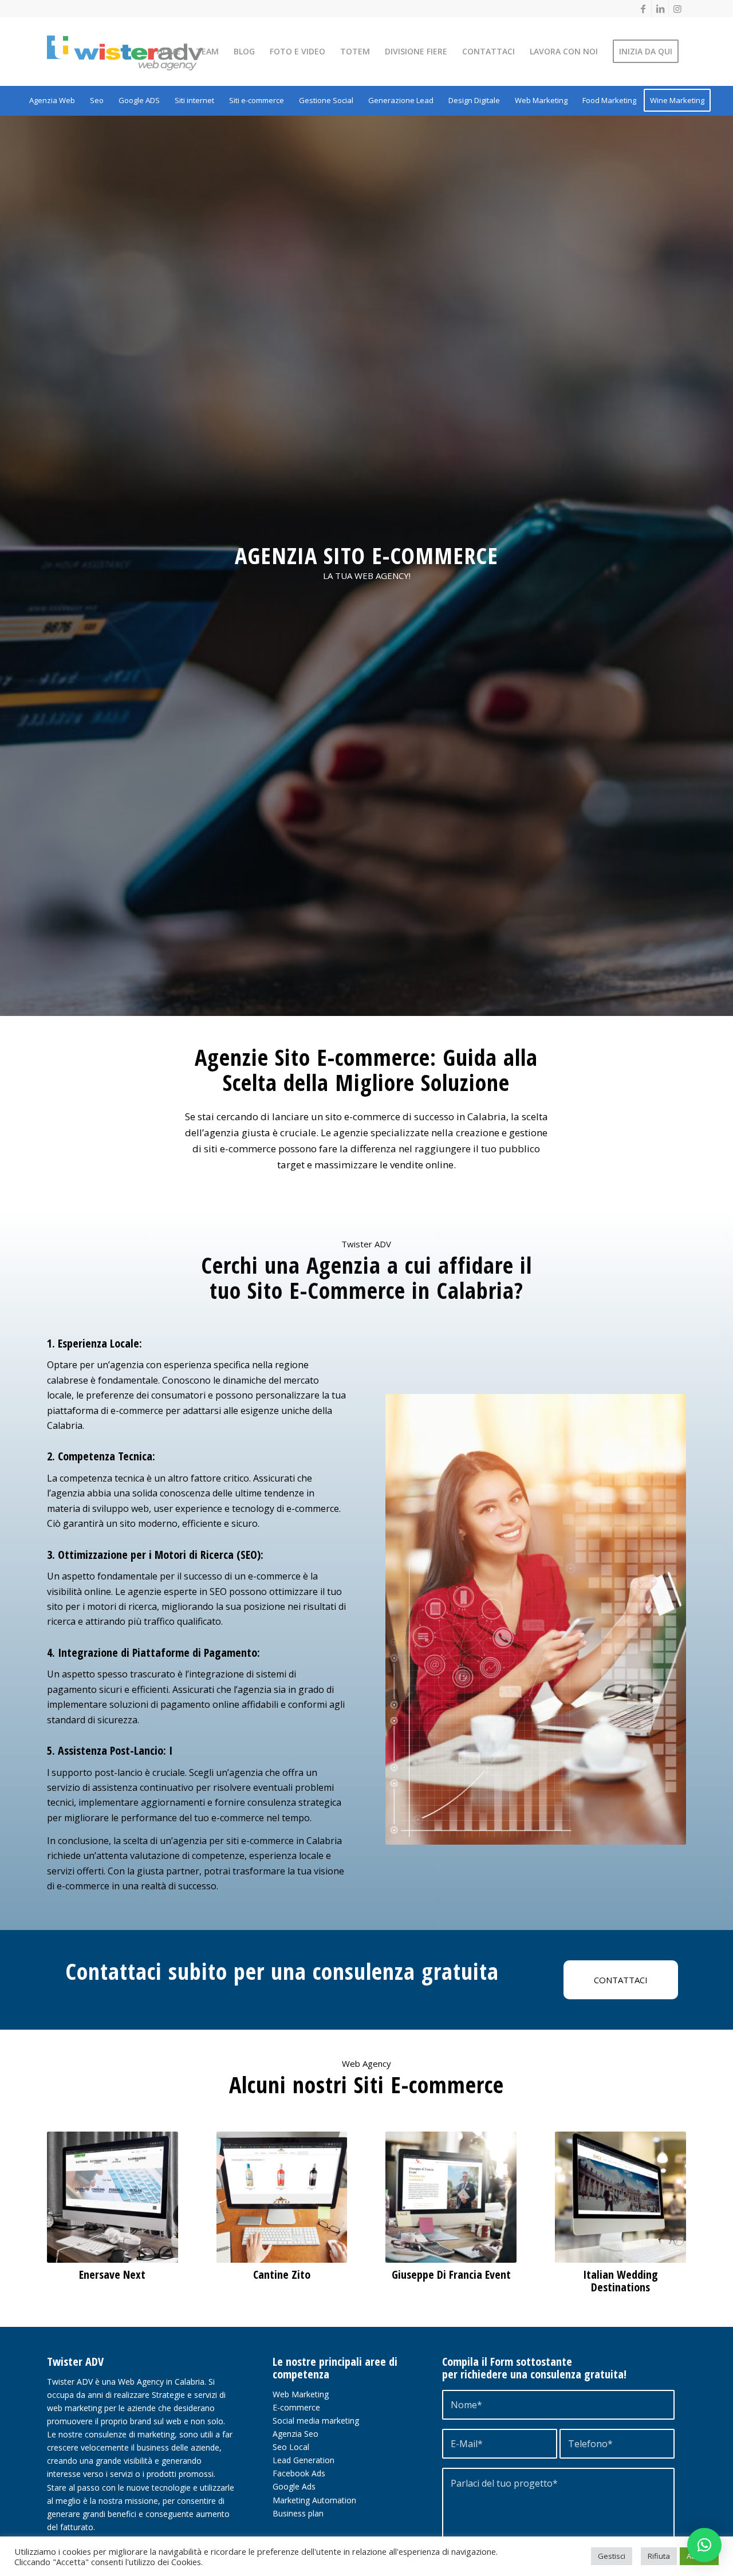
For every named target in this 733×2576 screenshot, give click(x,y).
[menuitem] (169, 52)
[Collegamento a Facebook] (643, 9)
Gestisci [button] (612, 2556)
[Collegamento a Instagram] (677, 9)
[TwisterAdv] (144, 53)
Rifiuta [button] (659, 2556)
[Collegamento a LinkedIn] (660, 9)
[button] (704, 2545)
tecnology (254, 1508)
